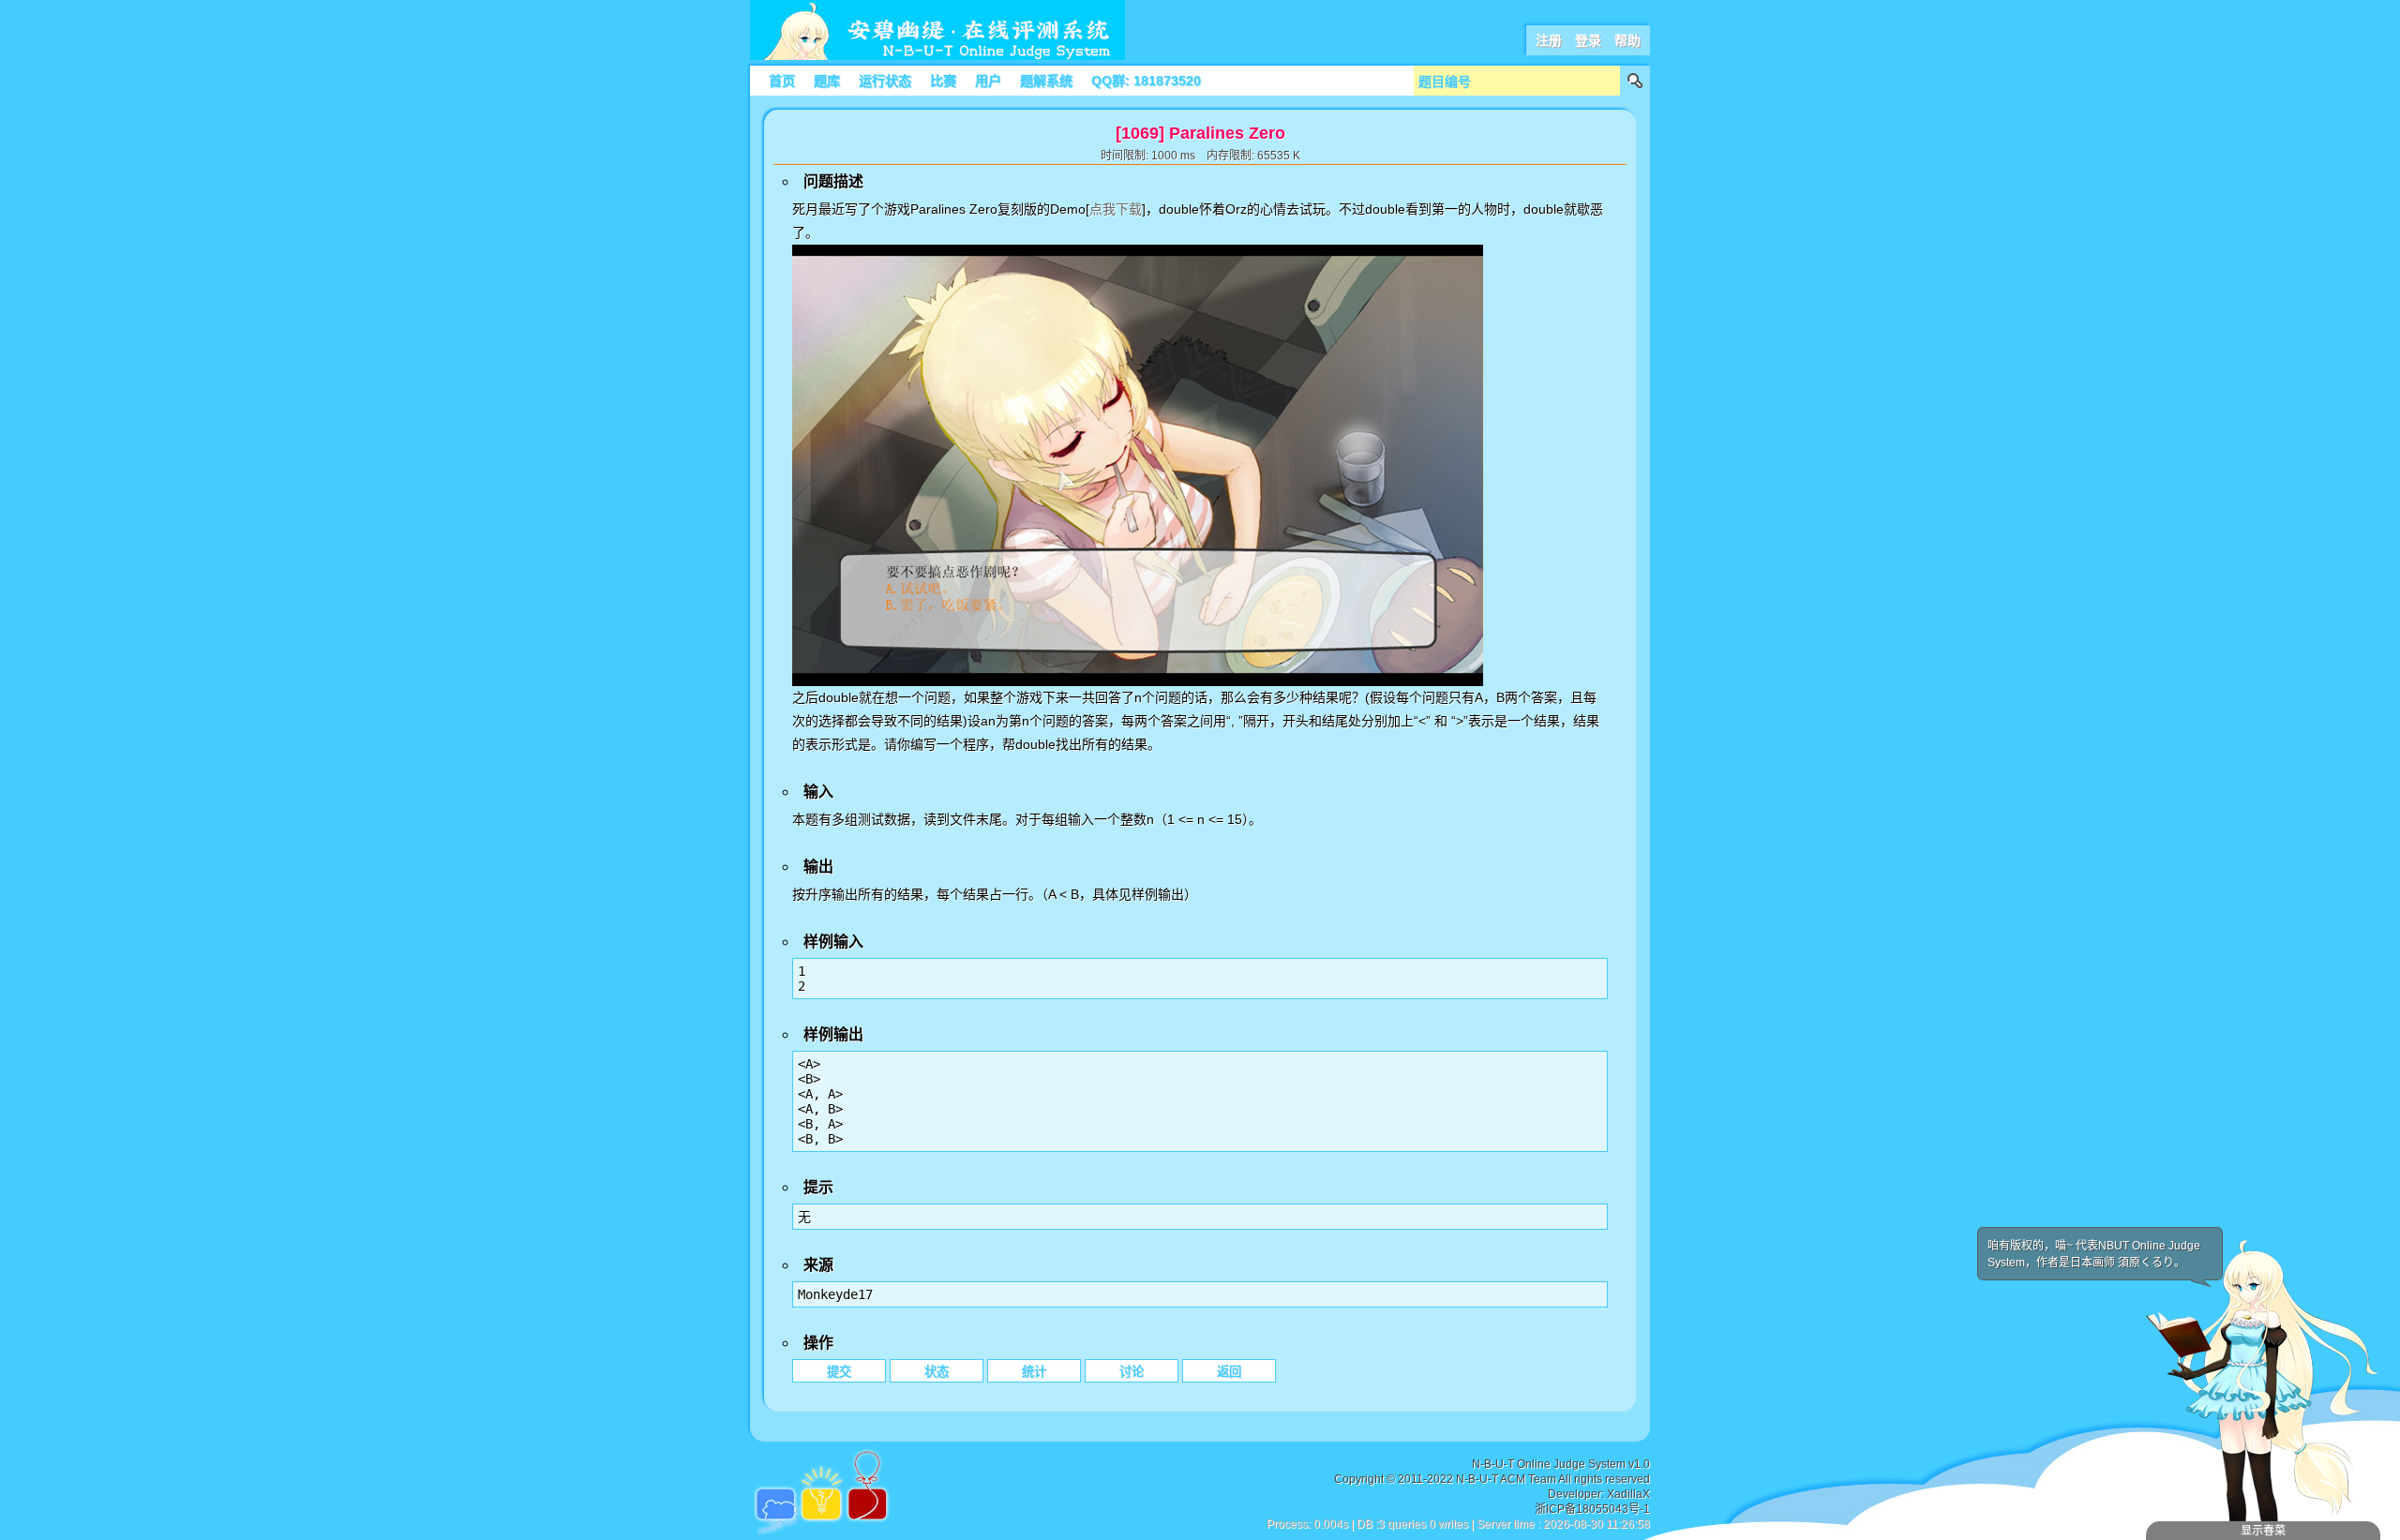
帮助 (1627, 40)
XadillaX (1628, 1494)
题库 (827, 81)
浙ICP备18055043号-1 (1592, 1509)
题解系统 (1046, 81)
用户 (988, 81)
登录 (1588, 40)
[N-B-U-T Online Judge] (937, 56)
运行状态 (885, 81)
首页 (782, 81)
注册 (1549, 40)
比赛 (943, 81)
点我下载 (1116, 209)
